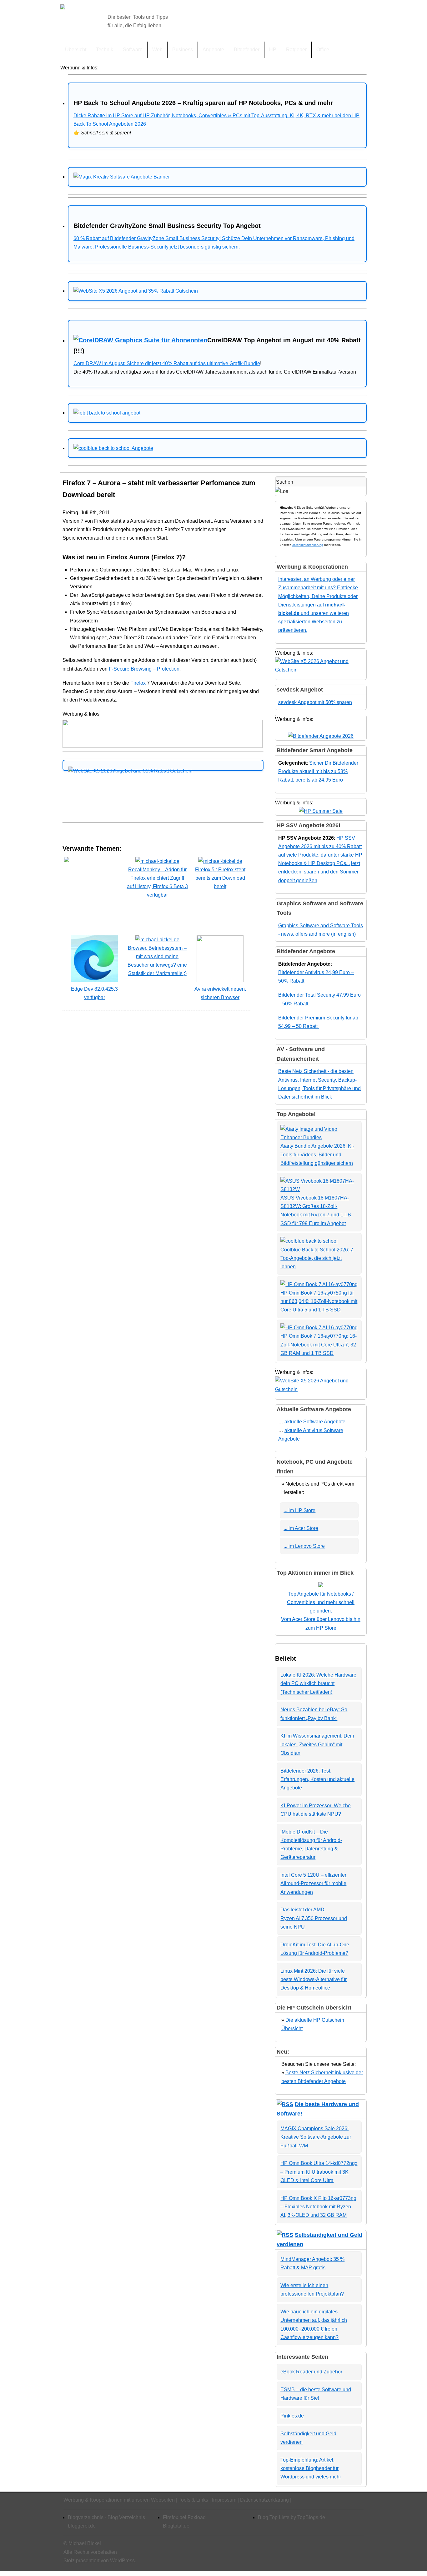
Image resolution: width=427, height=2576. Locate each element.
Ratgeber (296, 50)
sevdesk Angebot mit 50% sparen (315, 702)
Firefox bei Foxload (184, 2517)
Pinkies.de (292, 2416)
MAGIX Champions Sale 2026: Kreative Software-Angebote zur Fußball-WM (316, 2137)
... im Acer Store (301, 1528)
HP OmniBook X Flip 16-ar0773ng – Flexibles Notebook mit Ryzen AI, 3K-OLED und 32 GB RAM (318, 2207)
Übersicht (76, 50)
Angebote (213, 50)
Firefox (138, 683)
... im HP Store (299, 1510)
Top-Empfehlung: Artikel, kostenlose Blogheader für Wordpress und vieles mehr (311, 2468)
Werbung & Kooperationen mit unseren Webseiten (119, 2500)
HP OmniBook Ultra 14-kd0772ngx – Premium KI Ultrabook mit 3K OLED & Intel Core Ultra (319, 2172)
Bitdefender (247, 50)
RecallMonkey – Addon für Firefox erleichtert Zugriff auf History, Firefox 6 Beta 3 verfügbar (157, 882)
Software (133, 50)
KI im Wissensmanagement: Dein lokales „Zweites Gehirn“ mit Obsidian (317, 1744)
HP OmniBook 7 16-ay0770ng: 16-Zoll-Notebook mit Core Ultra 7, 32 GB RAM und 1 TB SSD (319, 1344)
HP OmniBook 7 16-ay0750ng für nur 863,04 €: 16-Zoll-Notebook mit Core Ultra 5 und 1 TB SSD (319, 1301)
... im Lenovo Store (304, 1546)
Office (323, 50)
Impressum (224, 2500)
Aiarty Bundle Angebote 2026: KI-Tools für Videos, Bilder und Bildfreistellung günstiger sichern (317, 1154)
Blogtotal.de (176, 2526)
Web (157, 50)
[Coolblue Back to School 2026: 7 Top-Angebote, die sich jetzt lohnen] (309, 1241)
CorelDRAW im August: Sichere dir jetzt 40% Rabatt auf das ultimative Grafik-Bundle (167, 363)
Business (183, 50)
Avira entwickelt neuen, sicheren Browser (220, 993)
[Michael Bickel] (63, 8)
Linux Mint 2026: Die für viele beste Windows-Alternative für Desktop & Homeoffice (314, 1979)
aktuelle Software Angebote (316, 1422)
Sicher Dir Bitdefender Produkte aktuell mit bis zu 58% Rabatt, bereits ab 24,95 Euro (318, 771)
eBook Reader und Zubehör (311, 2372)
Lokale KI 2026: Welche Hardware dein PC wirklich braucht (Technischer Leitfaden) (318, 1683)
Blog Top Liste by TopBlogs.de (291, 2517)
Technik (105, 50)
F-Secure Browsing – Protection (144, 669)
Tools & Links (193, 2500)
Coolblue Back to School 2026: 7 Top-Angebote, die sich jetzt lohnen (317, 1258)
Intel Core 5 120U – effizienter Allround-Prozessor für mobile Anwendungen (313, 1883)
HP (273, 50)
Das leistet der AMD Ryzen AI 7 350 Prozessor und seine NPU (314, 1918)
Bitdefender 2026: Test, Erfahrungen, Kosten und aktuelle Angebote (317, 1779)
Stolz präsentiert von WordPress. (100, 2561)
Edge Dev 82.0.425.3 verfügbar (94, 993)
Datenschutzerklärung (307, 545)
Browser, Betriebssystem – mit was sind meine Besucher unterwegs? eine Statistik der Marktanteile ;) (157, 961)
